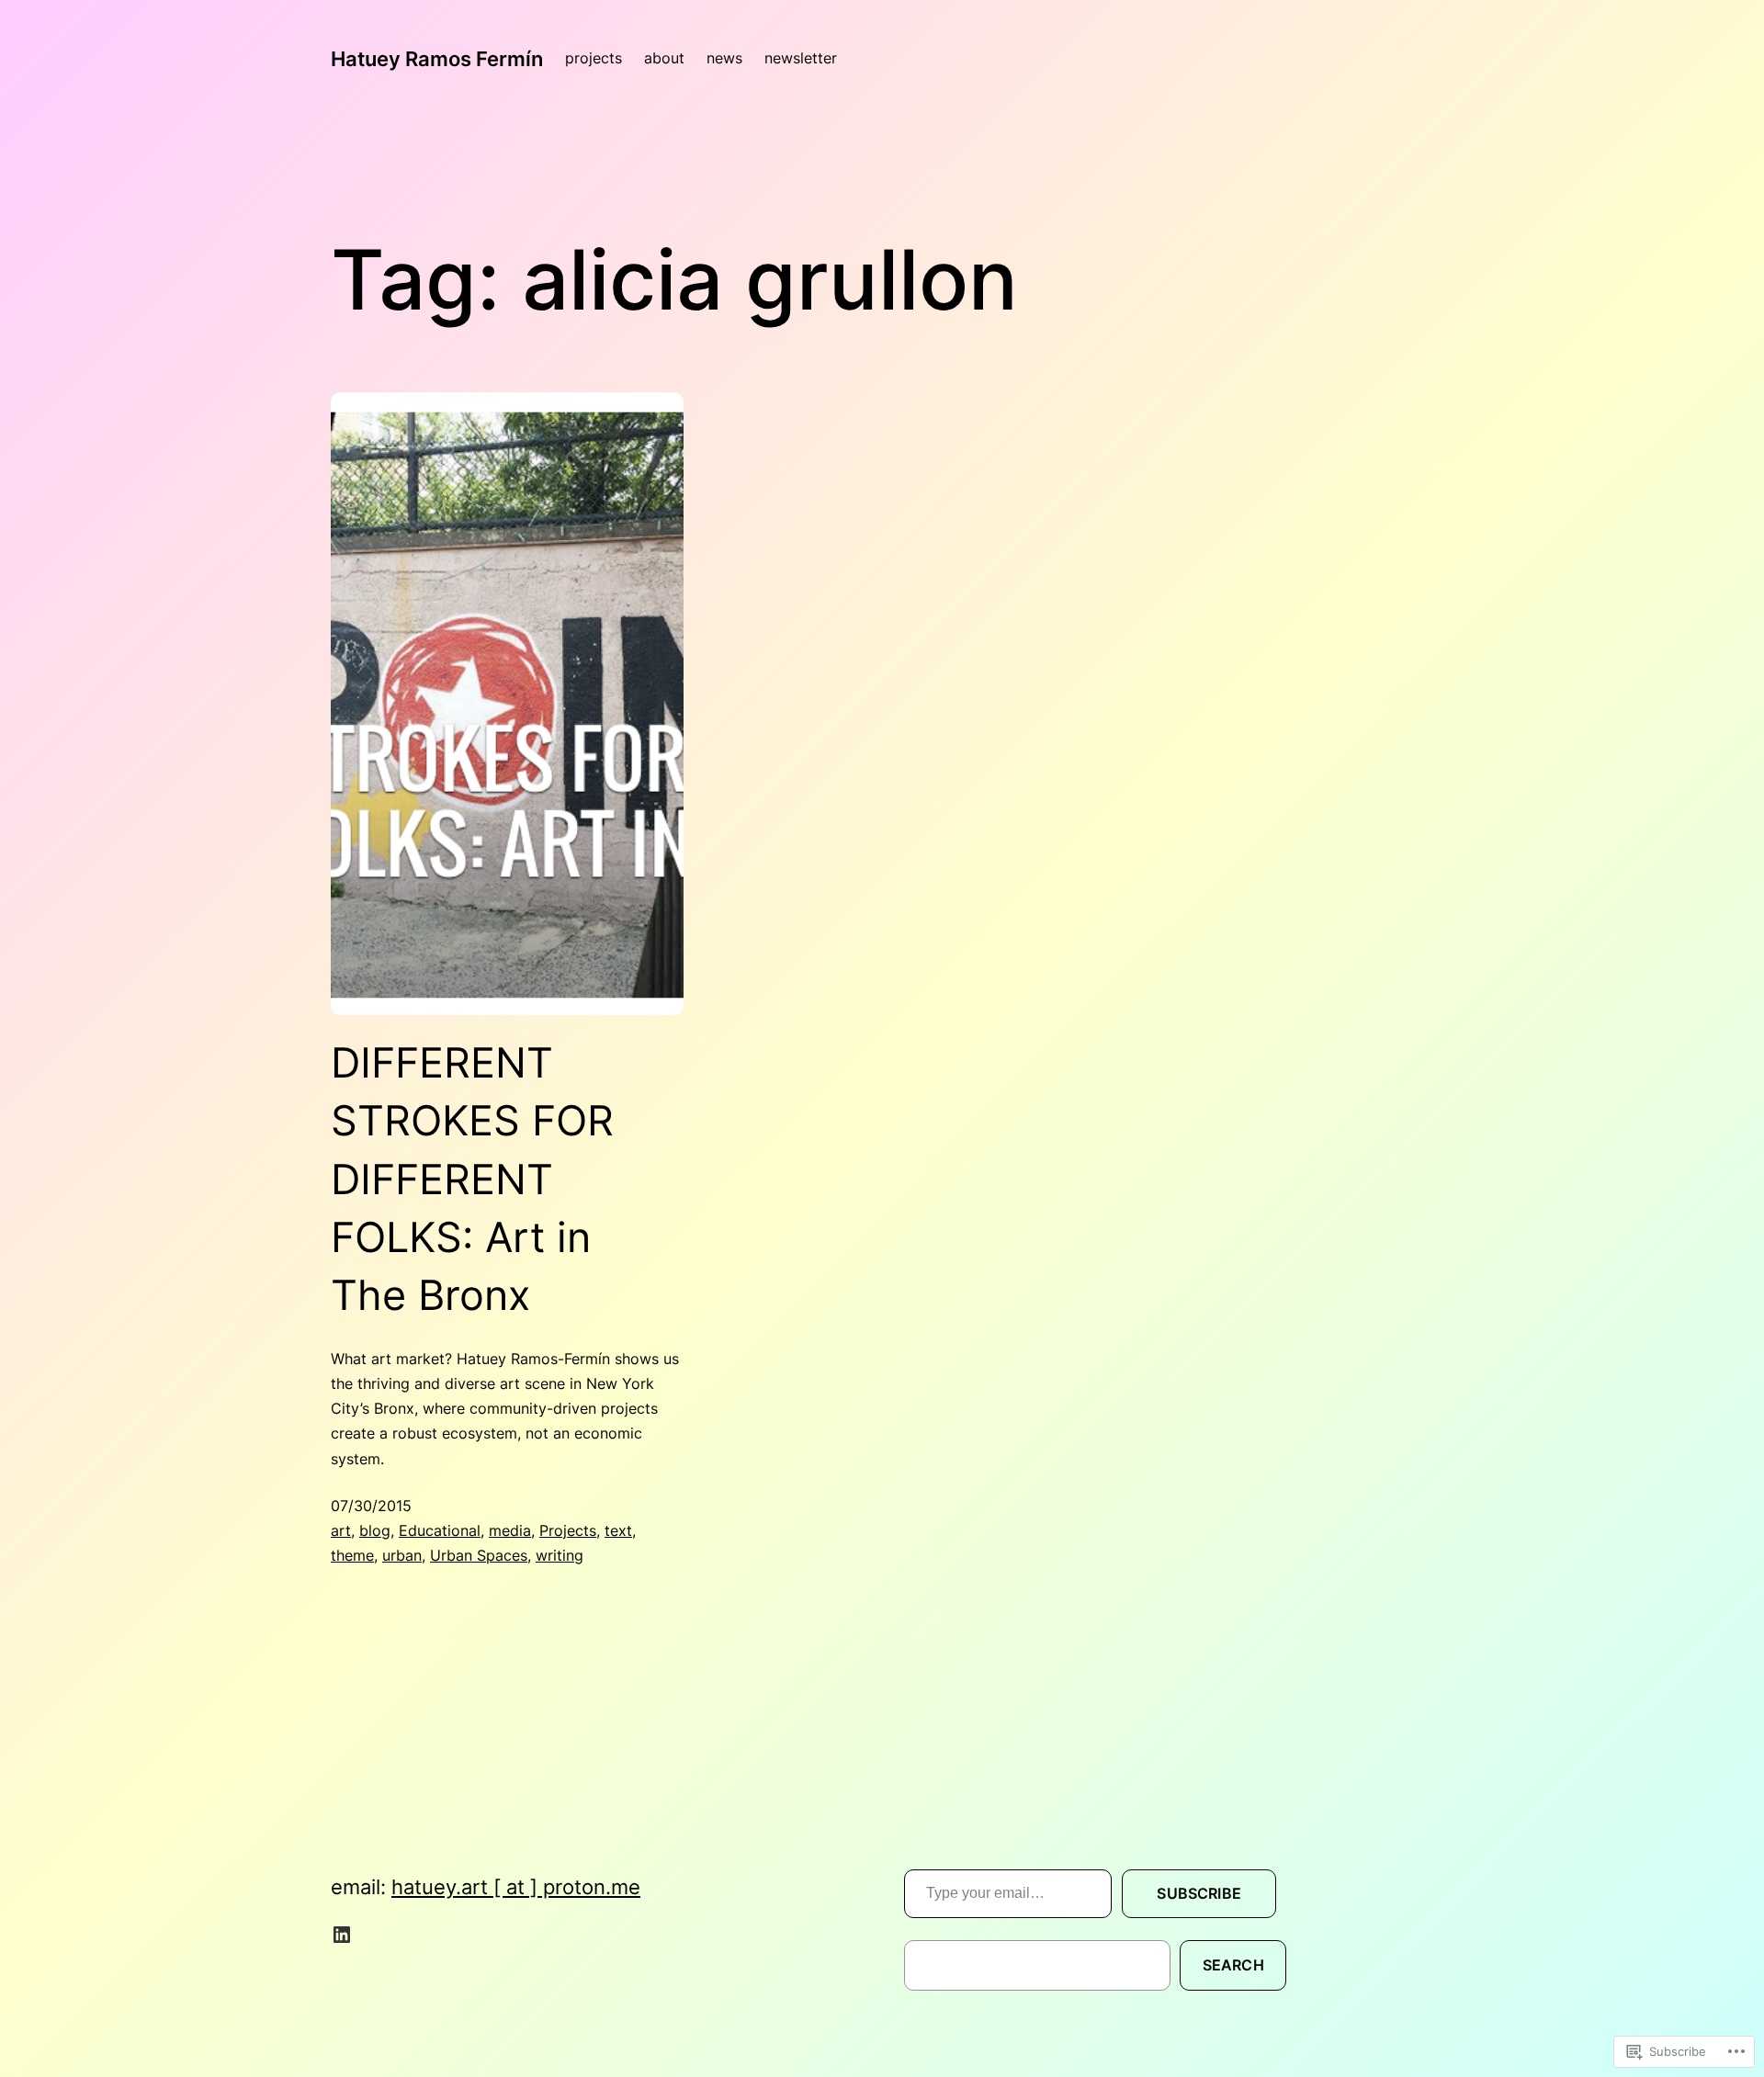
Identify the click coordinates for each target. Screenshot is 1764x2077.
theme (352, 1555)
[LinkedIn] (342, 1935)
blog (375, 1530)
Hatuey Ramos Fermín (437, 58)
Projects (568, 1530)
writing (560, 1555)
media (510, 1530)
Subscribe (1199, 1893)
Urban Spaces (479, 1555)
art (341, 1530)
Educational (440, 1530)
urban (402, 1555)
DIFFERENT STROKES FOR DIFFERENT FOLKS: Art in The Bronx (472, 1179)
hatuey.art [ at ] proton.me (516, 1886)
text (618, 1530)
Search (1233, 1965)
